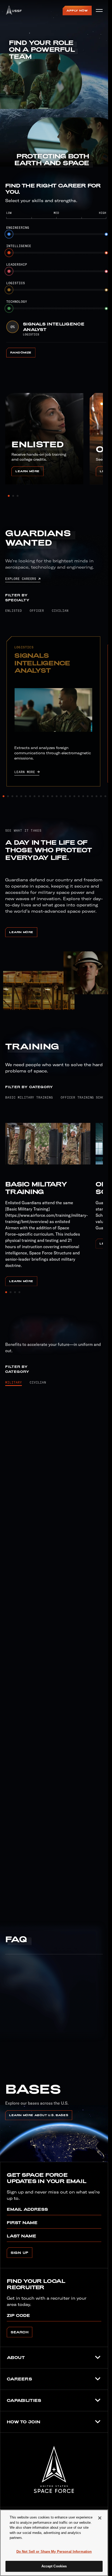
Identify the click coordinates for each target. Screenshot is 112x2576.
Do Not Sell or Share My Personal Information (54, 2552)
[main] (54, 2543)
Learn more (29, 471)
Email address (27, 2209)
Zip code (18, 2315)
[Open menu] (99, 10)
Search (20, 2332)
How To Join (24, 2422)
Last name (21, 2236)
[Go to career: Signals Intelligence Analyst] (53, 710)
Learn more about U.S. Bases (39, 2115)
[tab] (14, 610)
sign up (20, 2253)
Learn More (21, 932)
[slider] (58, 234)
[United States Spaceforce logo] (54, 2469)
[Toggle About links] (98, 2357)
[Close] (100, 2518)
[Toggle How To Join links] (98, 2422)
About (16, 2357)
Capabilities (24, 2400)
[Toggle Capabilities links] (98, 2400)
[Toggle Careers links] (98, 2379)
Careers (19, 2379)
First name (22, 2223)
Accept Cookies (54, 2566)
